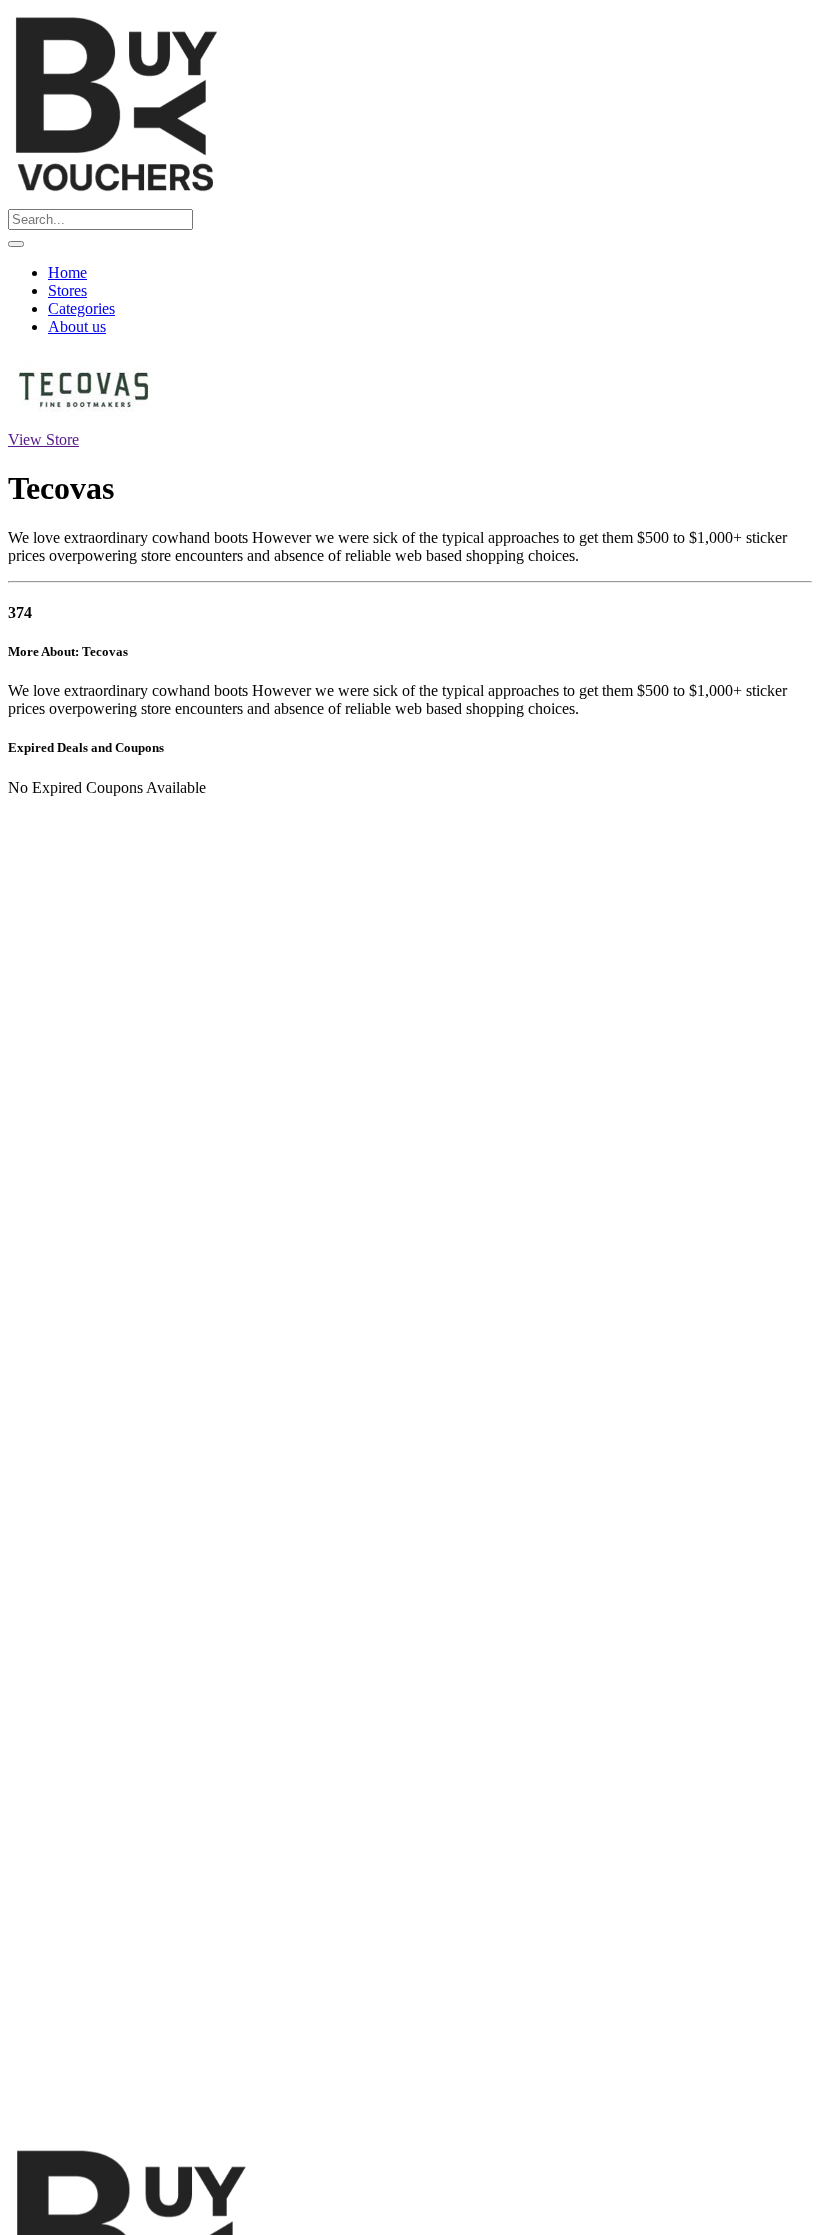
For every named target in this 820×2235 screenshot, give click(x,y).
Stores (67, 290)
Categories (81, 308)
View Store (43, 439)
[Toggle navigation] (16, 244)
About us (77, 326)
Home (67, 272)
